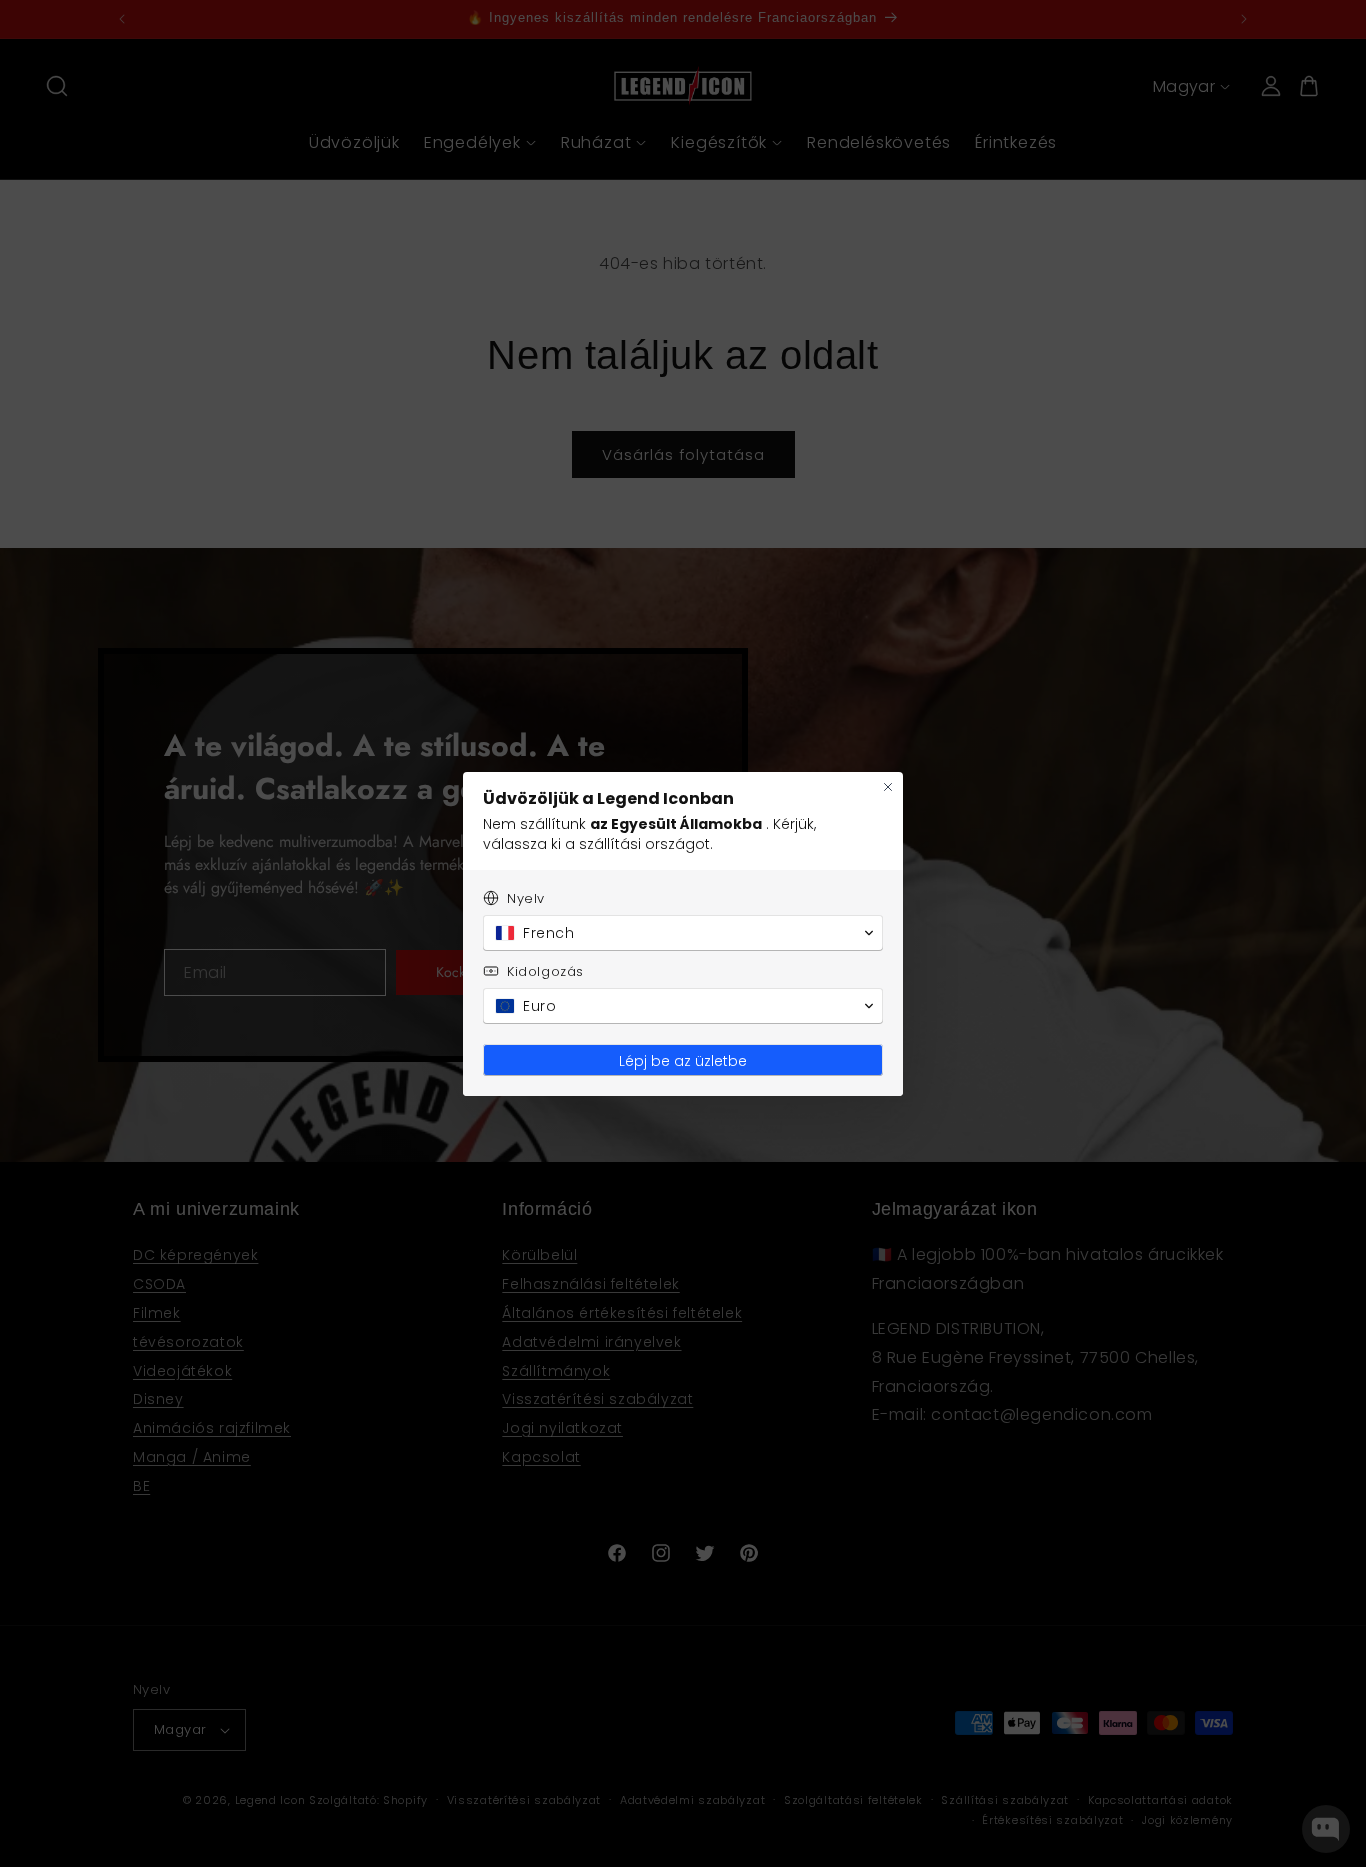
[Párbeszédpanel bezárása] (888, 787)
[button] (683, 933)
